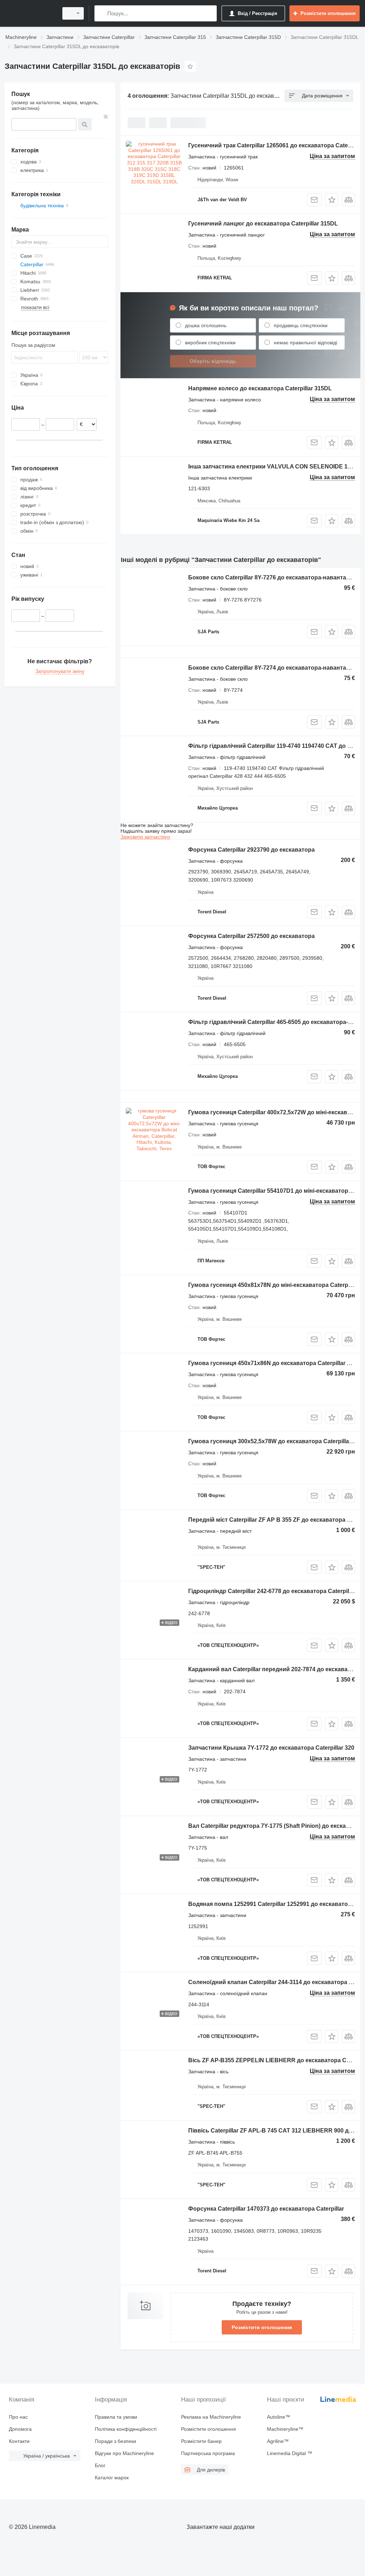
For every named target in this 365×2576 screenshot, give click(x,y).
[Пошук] (101, 13)
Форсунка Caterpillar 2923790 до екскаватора (251, 850)
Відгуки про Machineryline (124, 2453)
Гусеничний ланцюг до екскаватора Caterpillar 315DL (263, 224)
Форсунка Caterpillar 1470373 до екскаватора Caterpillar (266, 2209)
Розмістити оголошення (262, 2327)
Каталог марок (112, 2478)
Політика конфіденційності (126, 2429)
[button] (332, 200)
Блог (100, 2465)
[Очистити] (106, 117)
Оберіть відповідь (213, 361)
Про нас (18, 2417)
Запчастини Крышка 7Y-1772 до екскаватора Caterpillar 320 (271, 1748)
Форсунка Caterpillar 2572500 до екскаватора (251, 936)
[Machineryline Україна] (30, 13)
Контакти (19, 2441)
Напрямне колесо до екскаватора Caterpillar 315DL (260, 388)
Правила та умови (116, 2417)
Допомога (20, 2429)
